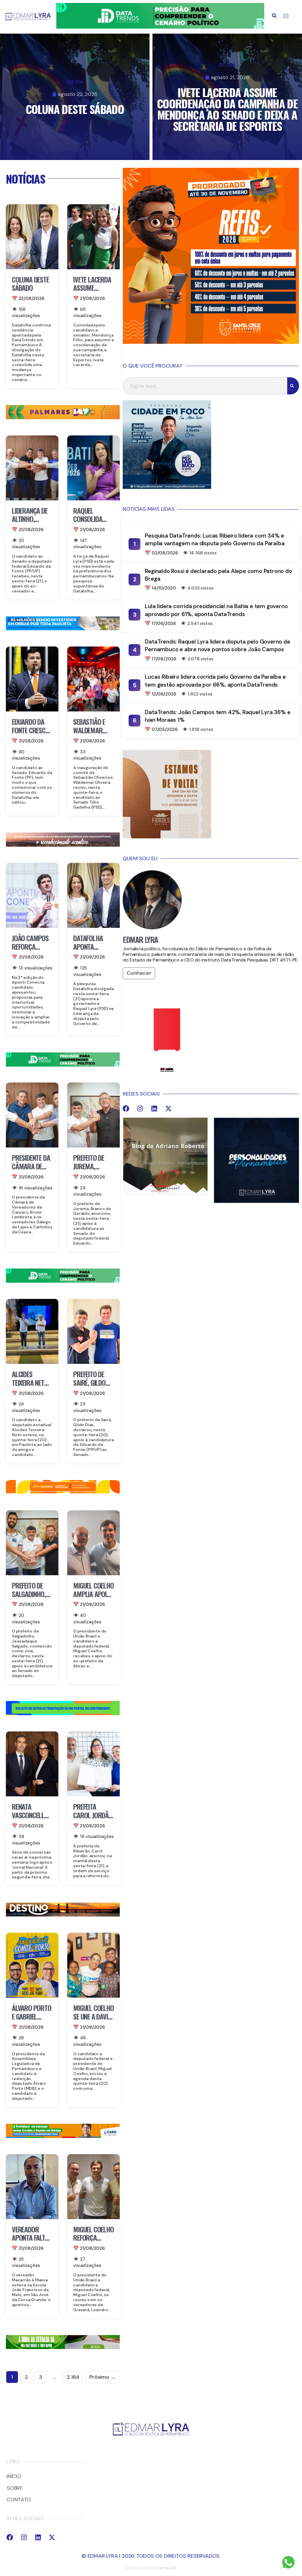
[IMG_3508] (63, 1713)
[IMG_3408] (63, 1915)
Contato (19, 2500)
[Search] (293, 386)
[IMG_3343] (63, 845)
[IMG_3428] (63, 2347)
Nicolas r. (168, 2568)
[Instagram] (140, 1109)
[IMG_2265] (63, 2136)
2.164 (73, 2377)
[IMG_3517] (211, 342)
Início (14, 2477)
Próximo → (102, 2377)
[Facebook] (126, 1109)
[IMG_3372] (63, 629)
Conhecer (139, 973)
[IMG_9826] (160, 27)
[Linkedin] (154, 1109)
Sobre (15, 2488)
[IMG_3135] (63, 417)
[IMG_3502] (63, 1492)
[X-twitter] (168, 1109)
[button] (274, 16)
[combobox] (205, 386)
